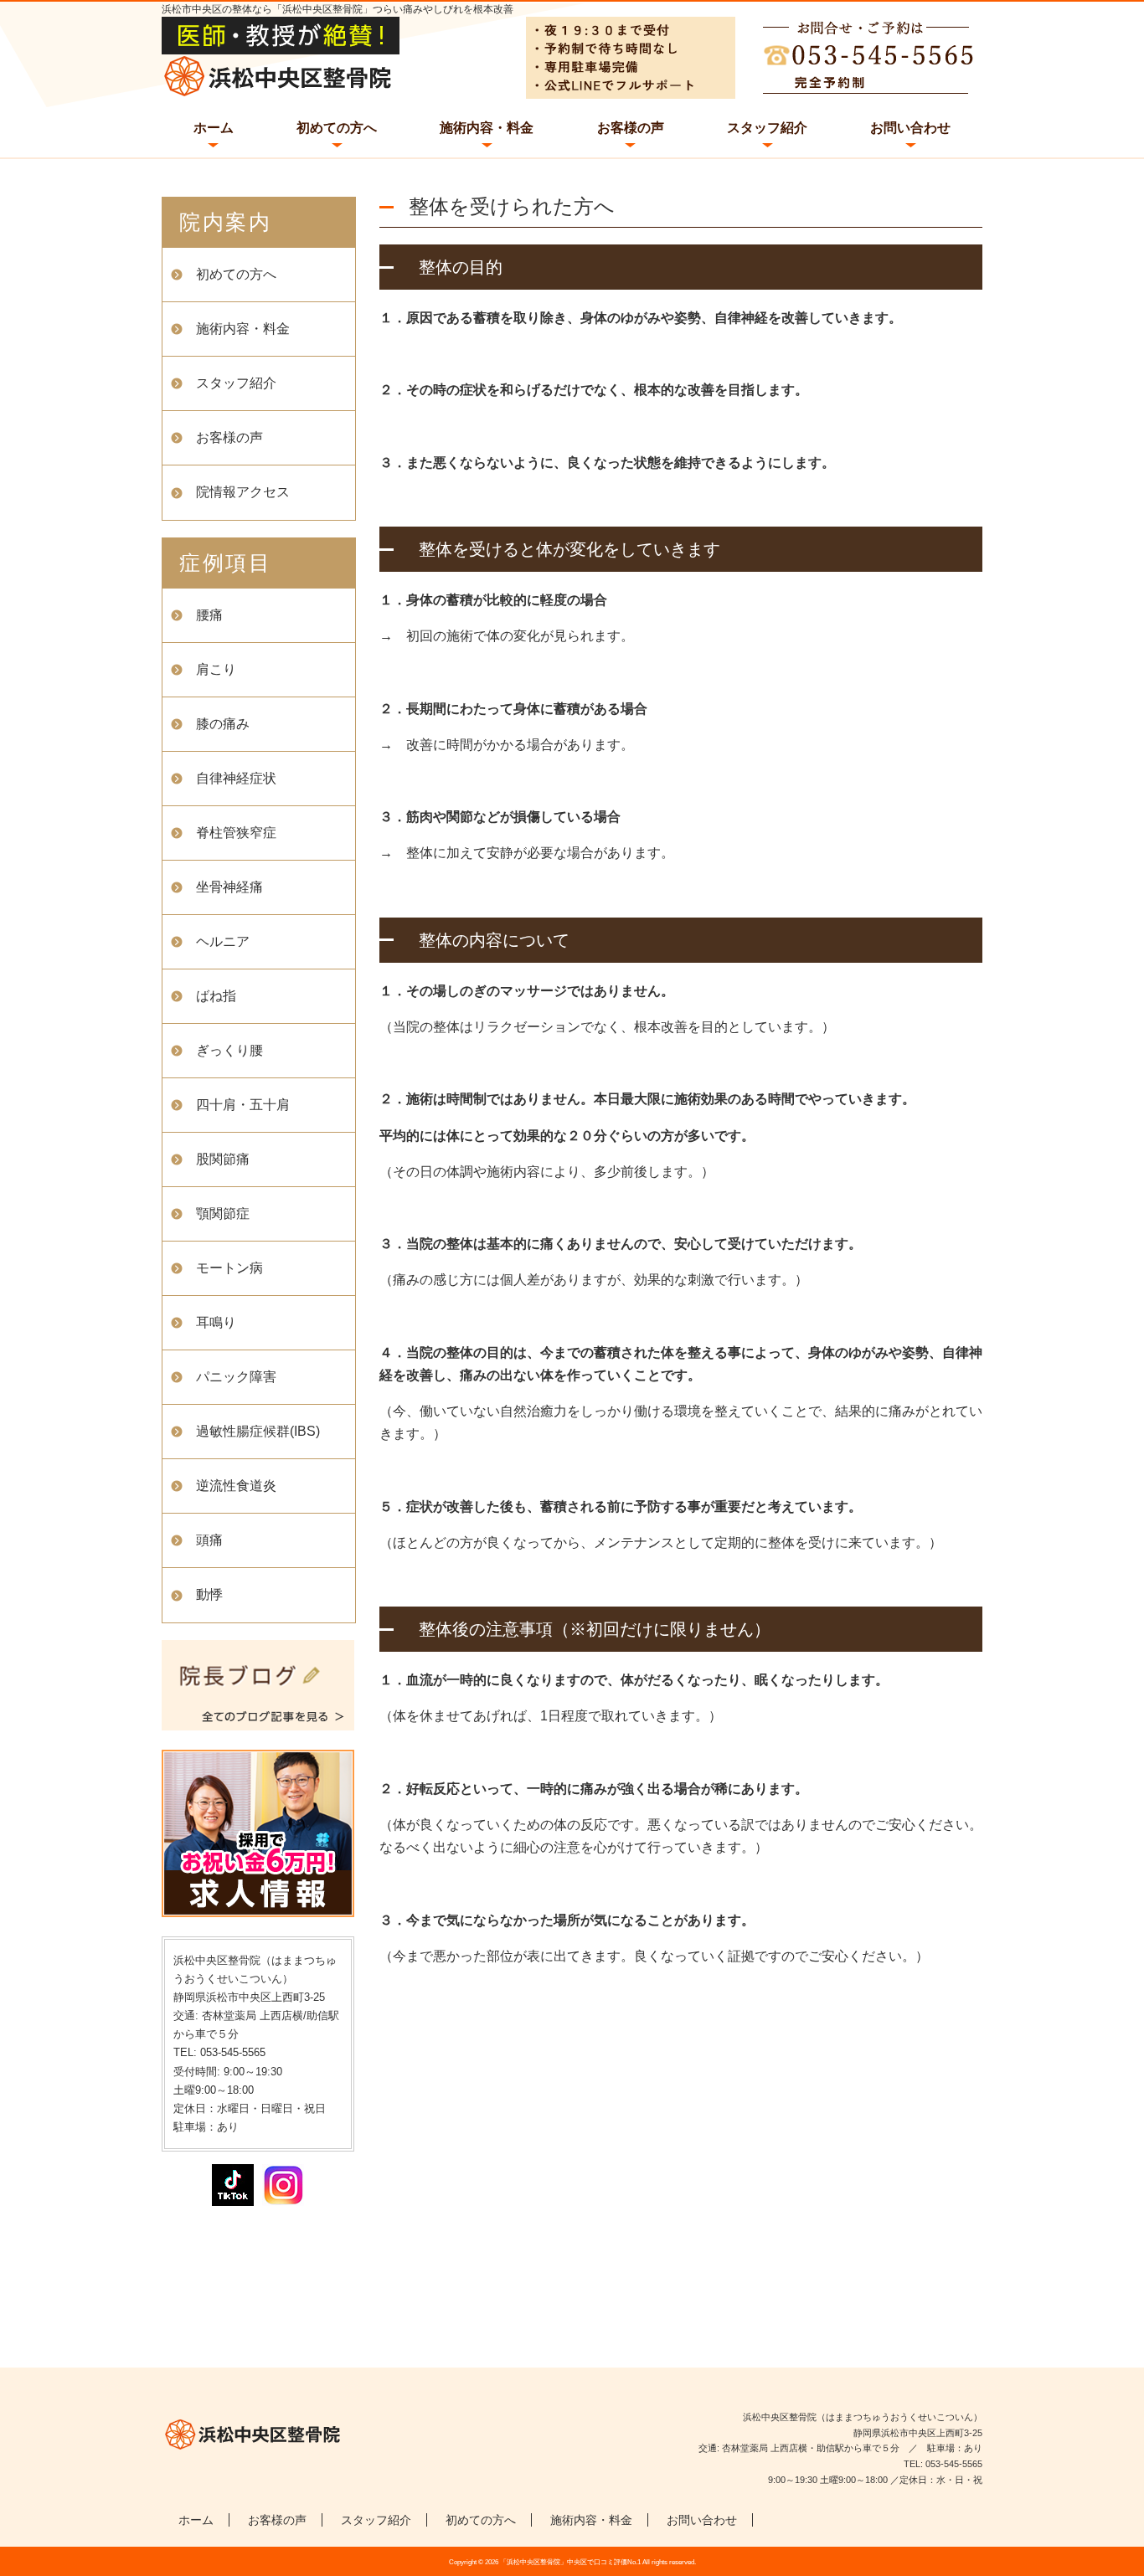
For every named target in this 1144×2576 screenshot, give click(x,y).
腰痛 (209, 615)
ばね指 (216, 996)
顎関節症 (223, 1213)
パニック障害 (236, 1377)
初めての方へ (337, 128)
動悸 (209, 1594)
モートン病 (229, 1268)
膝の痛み (223, 724)
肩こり (216, 669)
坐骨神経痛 (229, 887)
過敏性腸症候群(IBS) (258, 1431)
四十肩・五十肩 (243, 1105)
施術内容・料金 (487, 128)
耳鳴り (216, 1322)
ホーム (214, 128)
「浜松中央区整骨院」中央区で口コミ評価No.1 (570, 2562)
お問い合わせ (910, 128)
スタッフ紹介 (767, 128)
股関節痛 (223, 1159)
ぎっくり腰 (229, 1050)
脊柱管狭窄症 (236, 833)
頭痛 (209, 1540)
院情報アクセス (243, 492)
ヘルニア (223, 941)
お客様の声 (631, 128)
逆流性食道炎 (236, 1486)
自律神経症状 (236, 778)
